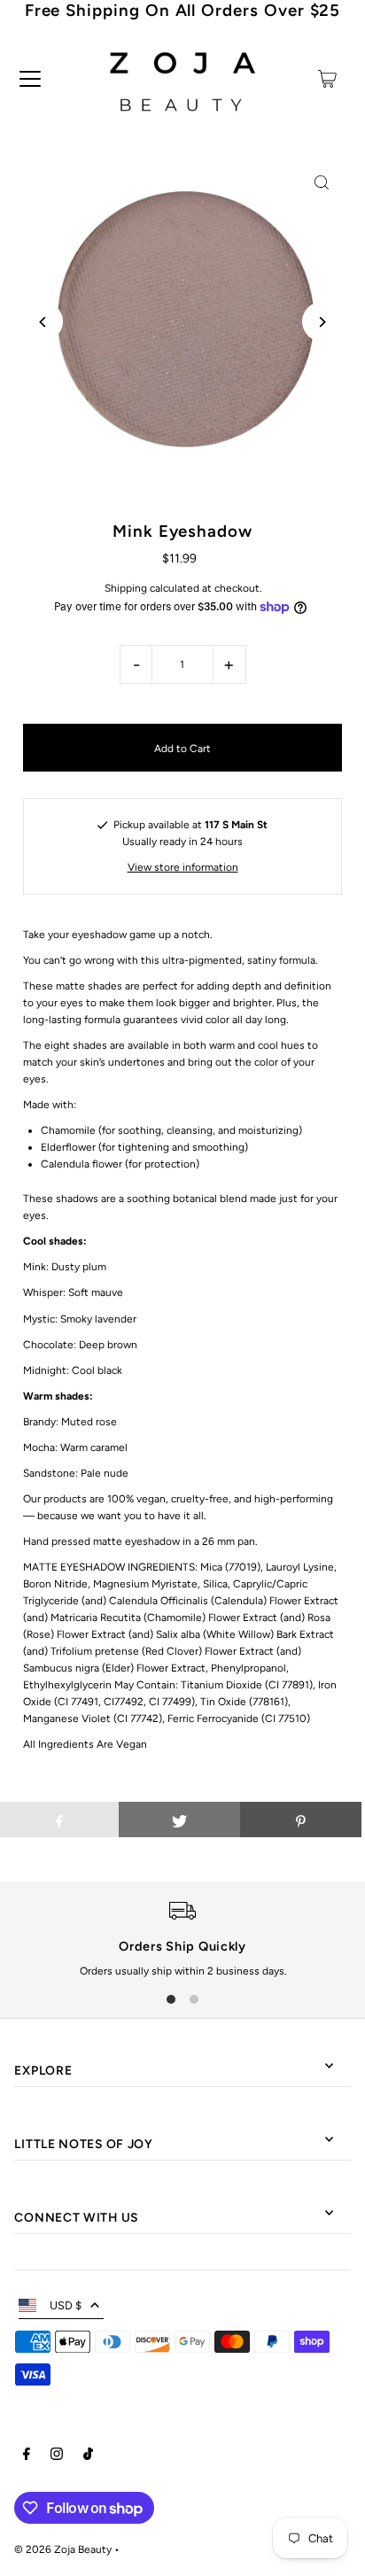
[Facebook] (27, 2456)
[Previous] (43, 322)
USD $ (66, 2305)
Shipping (126, 588)
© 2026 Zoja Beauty (63, 2549)
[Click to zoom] (322, 183)
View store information (183, 867)
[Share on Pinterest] (301, 1819)
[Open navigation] (30, 79)
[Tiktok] (88, 2456)
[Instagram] (57, 2456)
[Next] (322, 322)
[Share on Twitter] (179, 1819)
